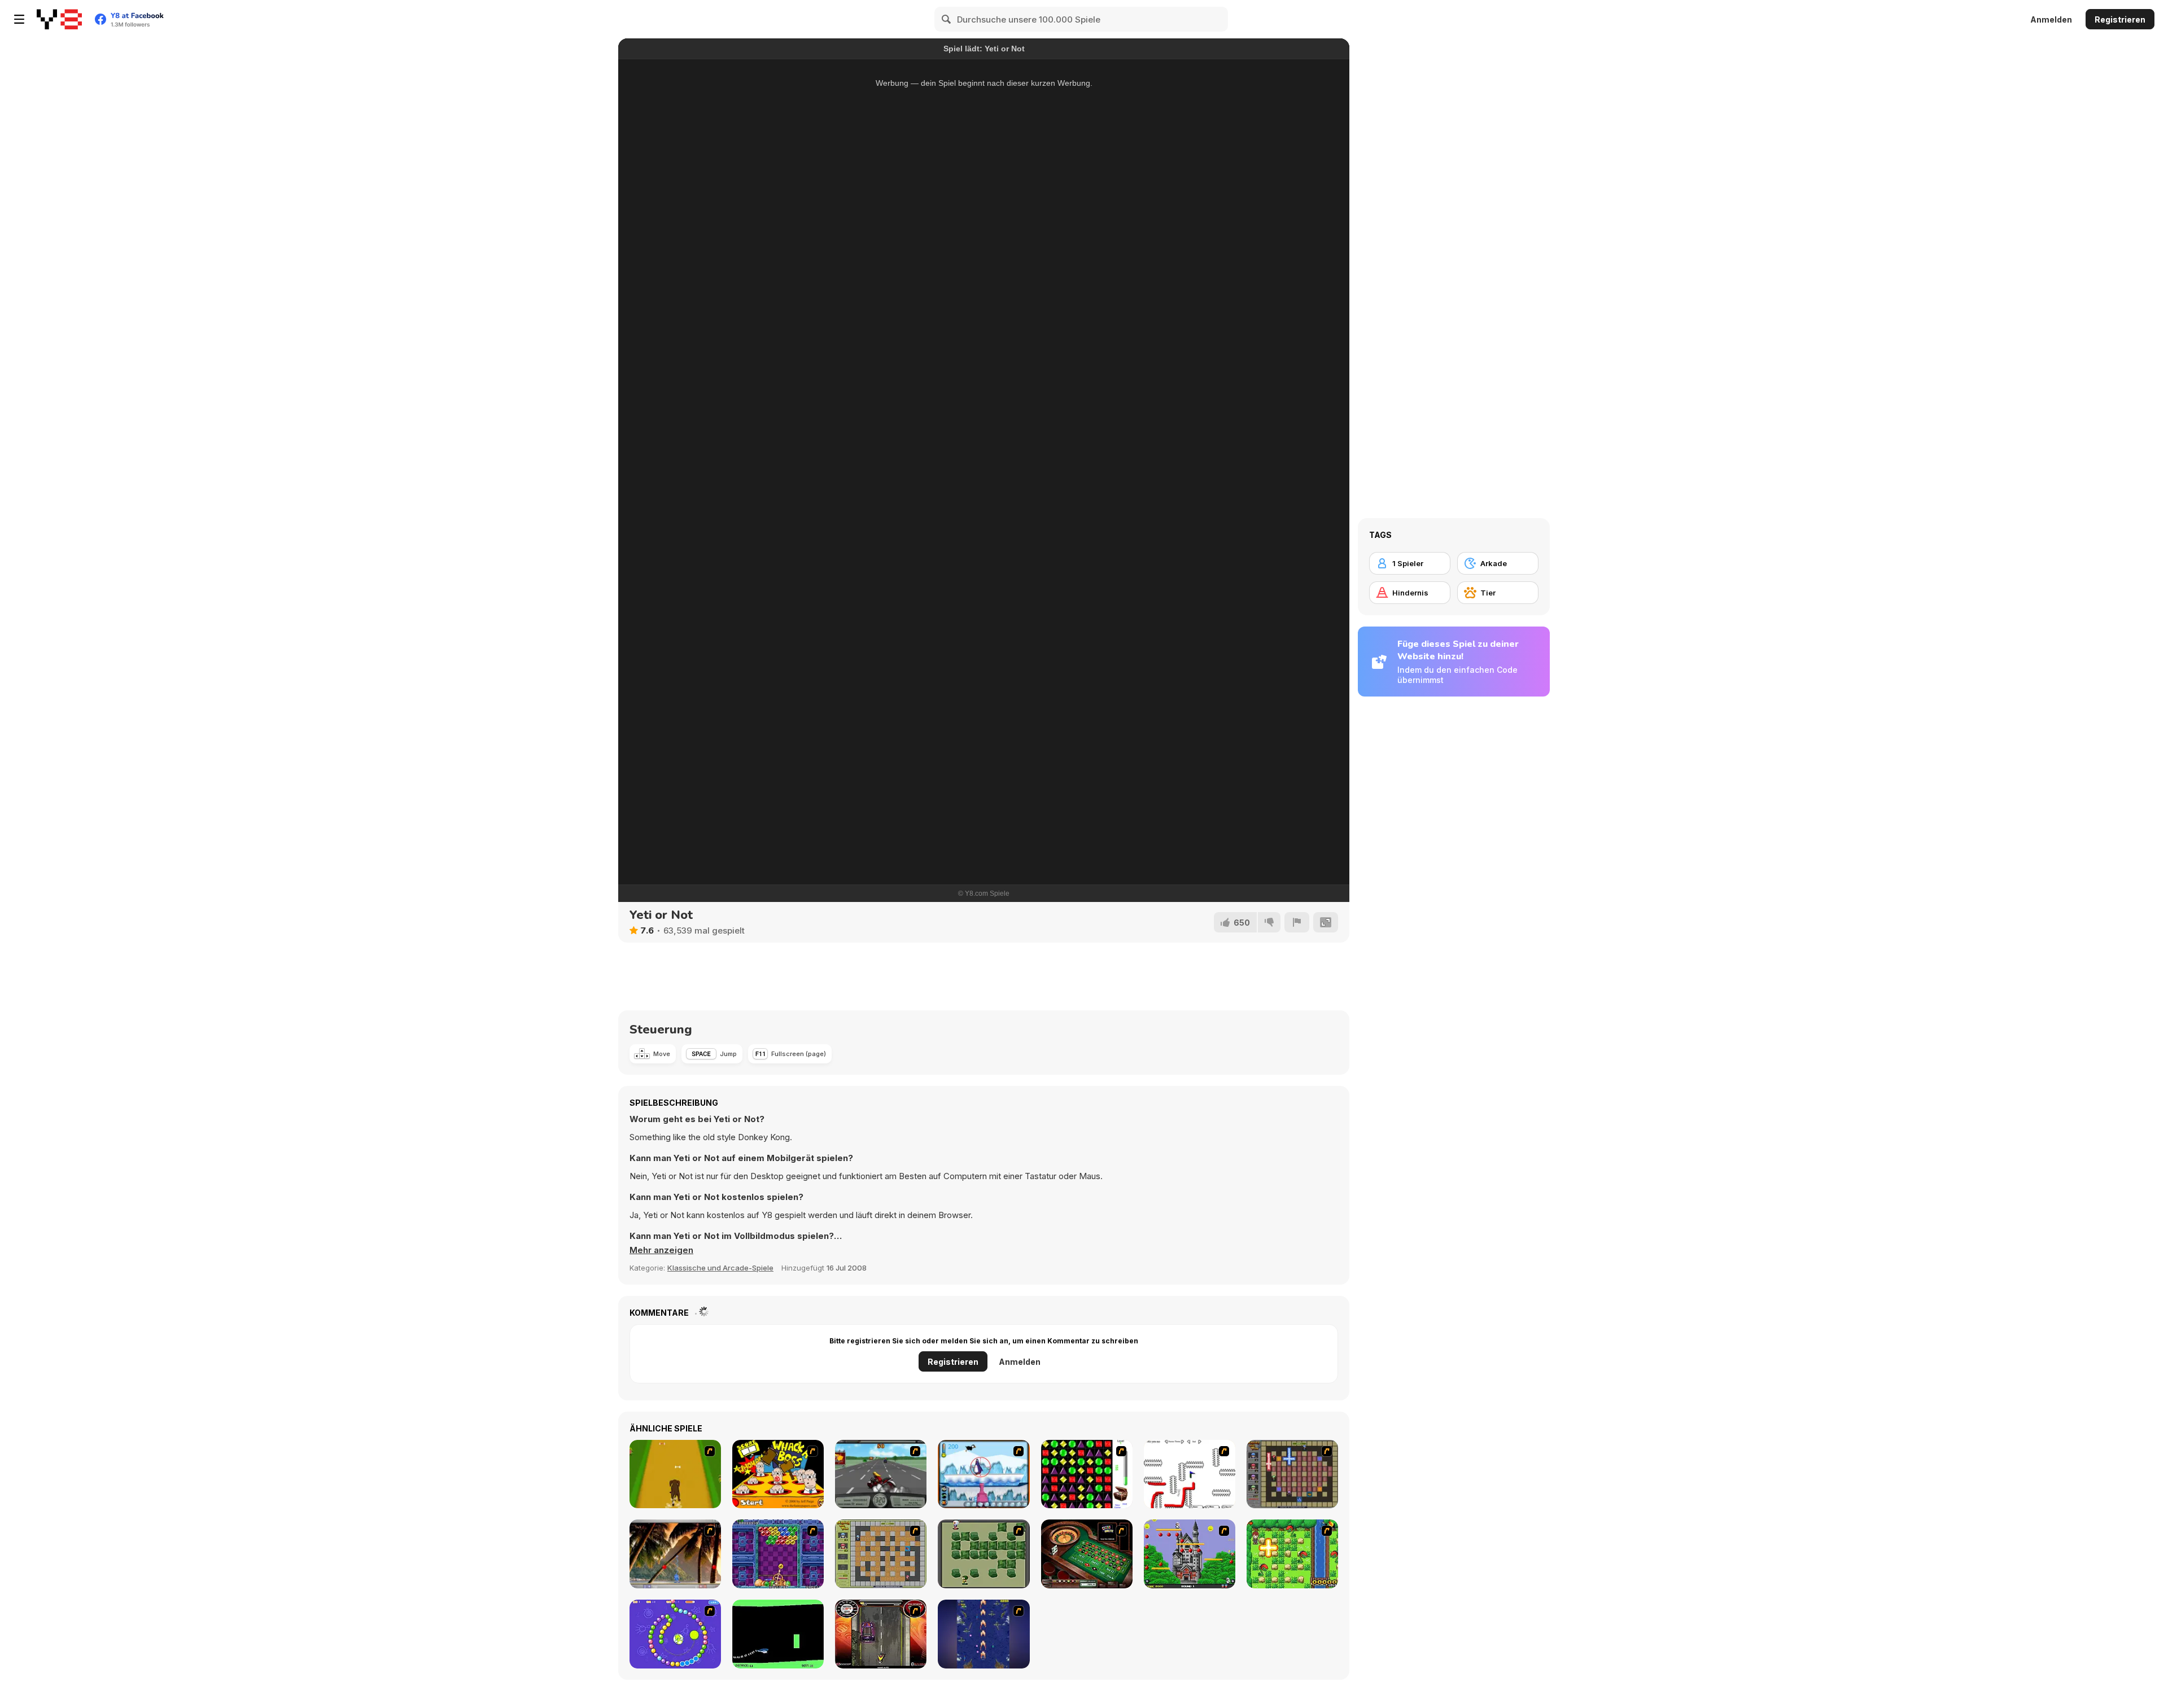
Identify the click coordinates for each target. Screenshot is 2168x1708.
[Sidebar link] (19, 19)
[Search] (947, 19)
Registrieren (2120, 19)
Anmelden (2051, 19)
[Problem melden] (1297, 922)
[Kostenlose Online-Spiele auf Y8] (59, 19)
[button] (661, 1250)
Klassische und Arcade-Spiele (720, 1268)
